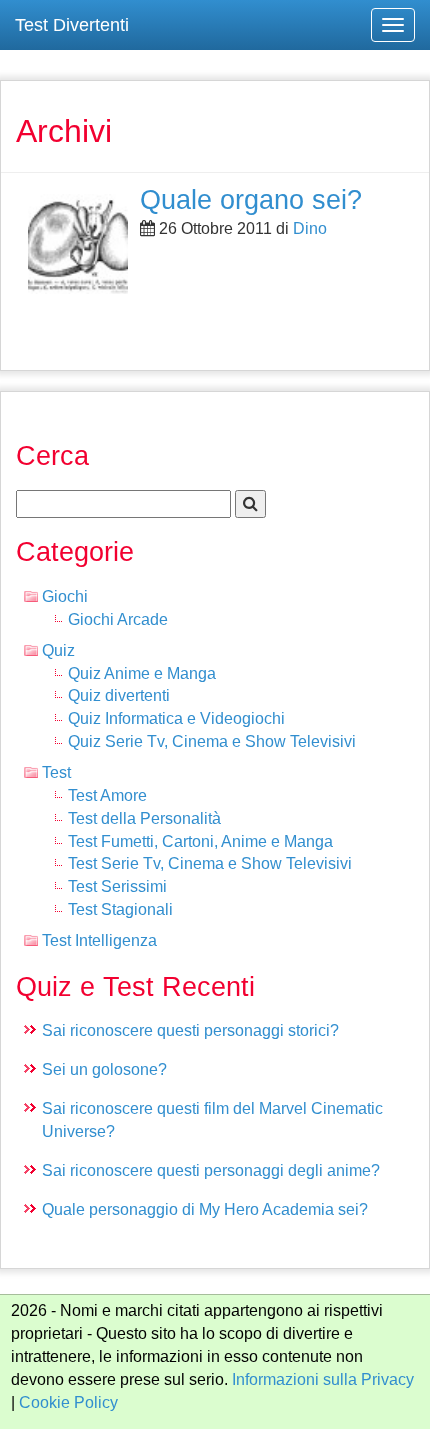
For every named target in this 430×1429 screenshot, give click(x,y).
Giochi (65, 596)
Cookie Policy (68, 1402)
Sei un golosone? (104, 1069)
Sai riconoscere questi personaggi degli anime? (211, 1170)
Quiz (58, 650)
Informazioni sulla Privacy (323, 1379)
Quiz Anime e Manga (142, 673)
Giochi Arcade (118, 619)
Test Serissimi (117, 886)
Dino (310, 228)
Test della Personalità (144, 818)
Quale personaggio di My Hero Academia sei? (205, 1209)
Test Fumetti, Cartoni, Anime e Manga (200, 841)
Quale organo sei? (251, 199)
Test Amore (107, 795)
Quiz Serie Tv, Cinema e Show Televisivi (212, 741)
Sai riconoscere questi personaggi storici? (190, 1030)
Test (56, 772)
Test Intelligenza (99, 940)
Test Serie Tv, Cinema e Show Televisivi (210, 863)
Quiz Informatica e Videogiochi (176, 718)
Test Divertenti (72, 25)
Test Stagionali (120, 909)
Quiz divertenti (119, 695)
